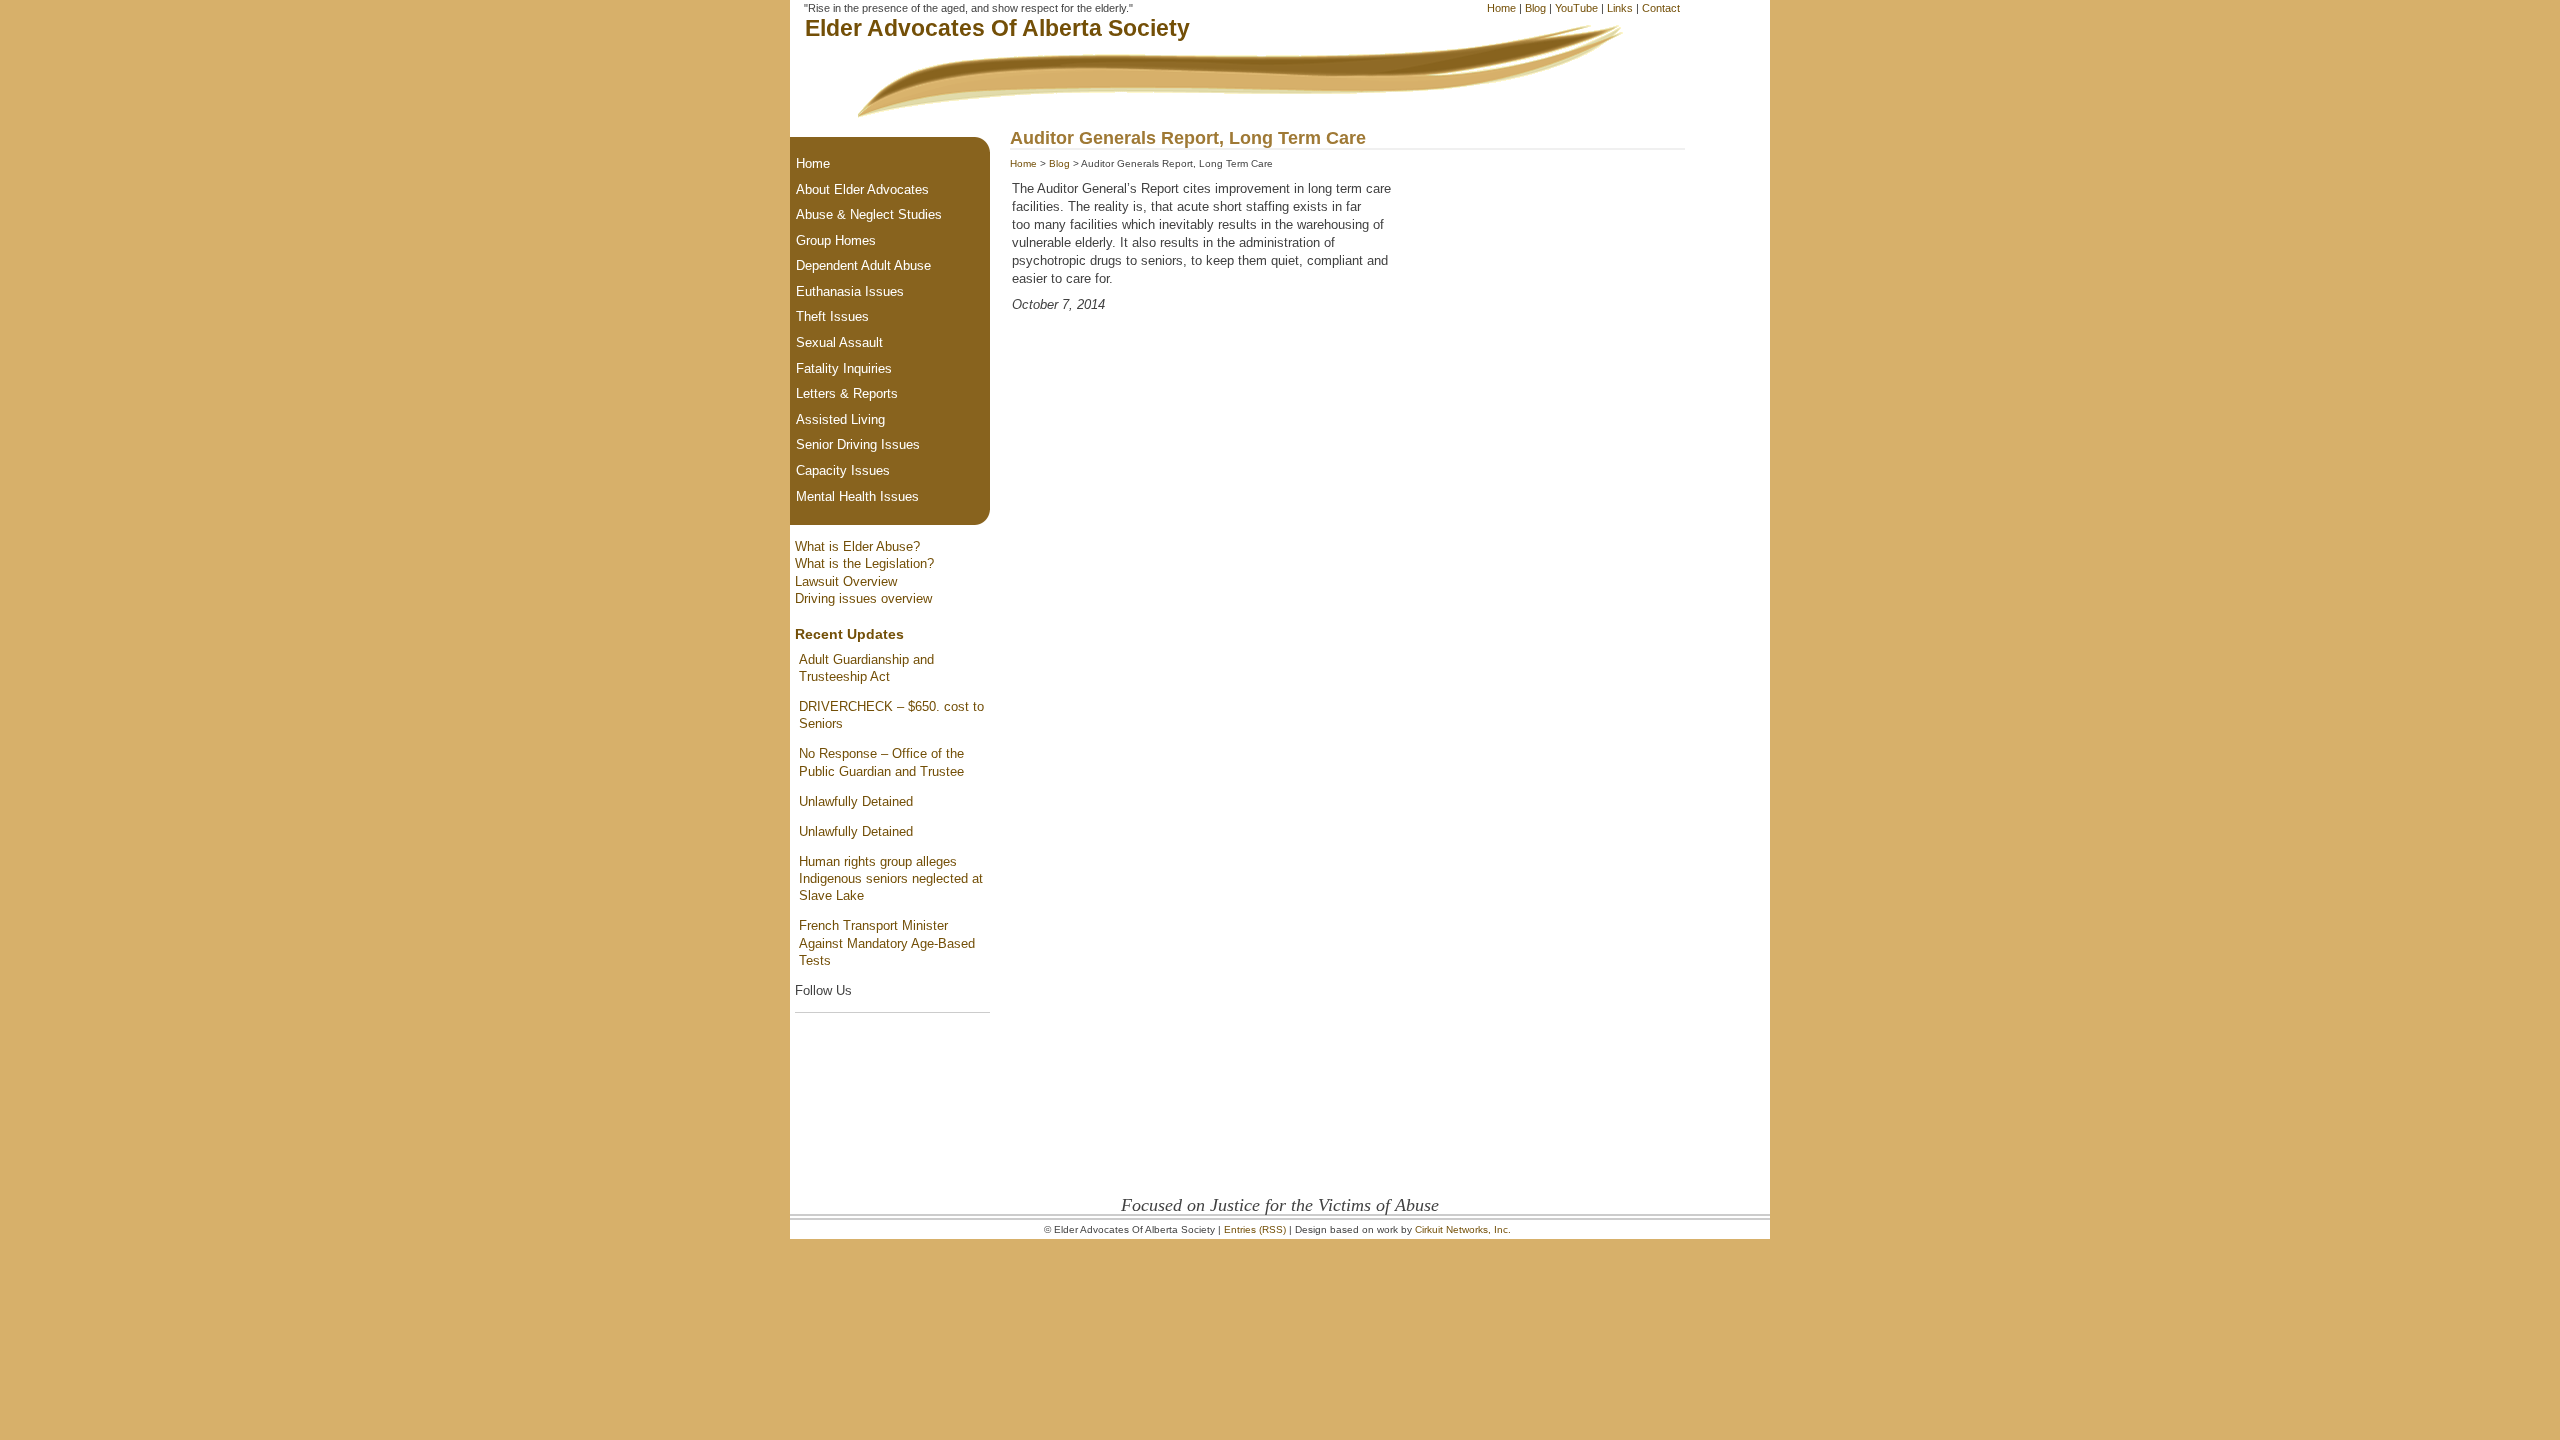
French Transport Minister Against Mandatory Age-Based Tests (887, 943)
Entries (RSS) (1255, 1229)
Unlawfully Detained (856, 801)
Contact (1661, 8)
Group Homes (836, 240)
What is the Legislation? (864, 563)
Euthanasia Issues (850, 291)
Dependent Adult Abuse (863, 265)
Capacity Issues (843, 470)
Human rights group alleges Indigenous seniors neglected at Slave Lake (891, 879)
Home (1501, 8)
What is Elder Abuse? (857, 546)
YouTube (1576, 8)
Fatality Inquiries (844, 368)
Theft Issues (832, 316)
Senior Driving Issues (858, 444)
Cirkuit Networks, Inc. (1463, 1229)
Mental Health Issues (857, 496)
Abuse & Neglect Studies (869, 214)
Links (1620, 8)
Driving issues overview (863, 598)
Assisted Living (840, 419)
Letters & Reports (847, 393)
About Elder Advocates (862, 189)
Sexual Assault (839, 342)
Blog (1535, 8)
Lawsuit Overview (846, 581)
